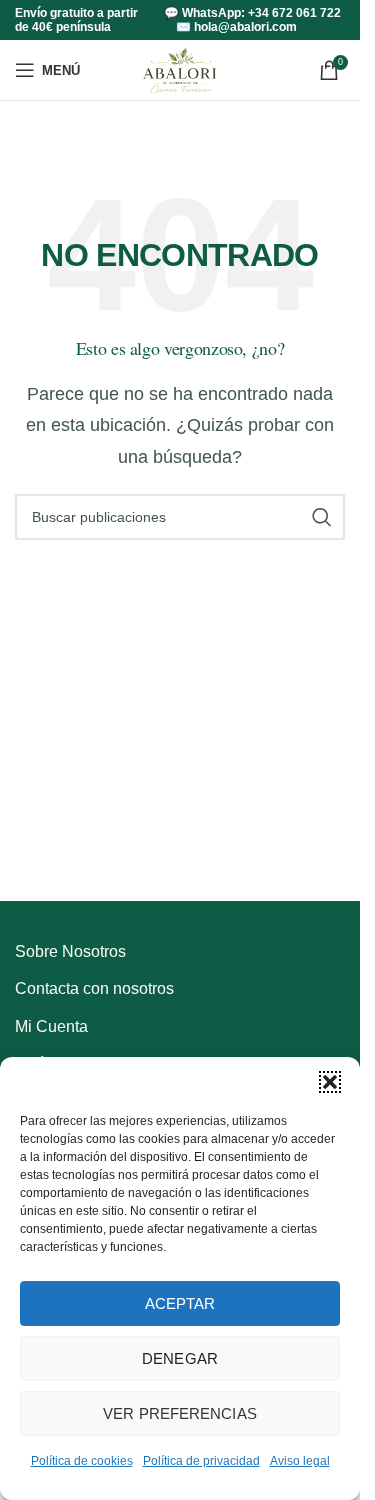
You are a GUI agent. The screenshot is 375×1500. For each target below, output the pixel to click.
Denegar (180, 1358)
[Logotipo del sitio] (179, 68)
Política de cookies (82, 1461)
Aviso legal (300, 1461)
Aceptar (180, 1303)
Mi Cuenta (51, 1026)
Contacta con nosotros (94, 988)
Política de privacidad (201, 1461)
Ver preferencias (180, 1413)
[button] (330, 1082)
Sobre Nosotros (70, 951)
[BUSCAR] (322, 517)
